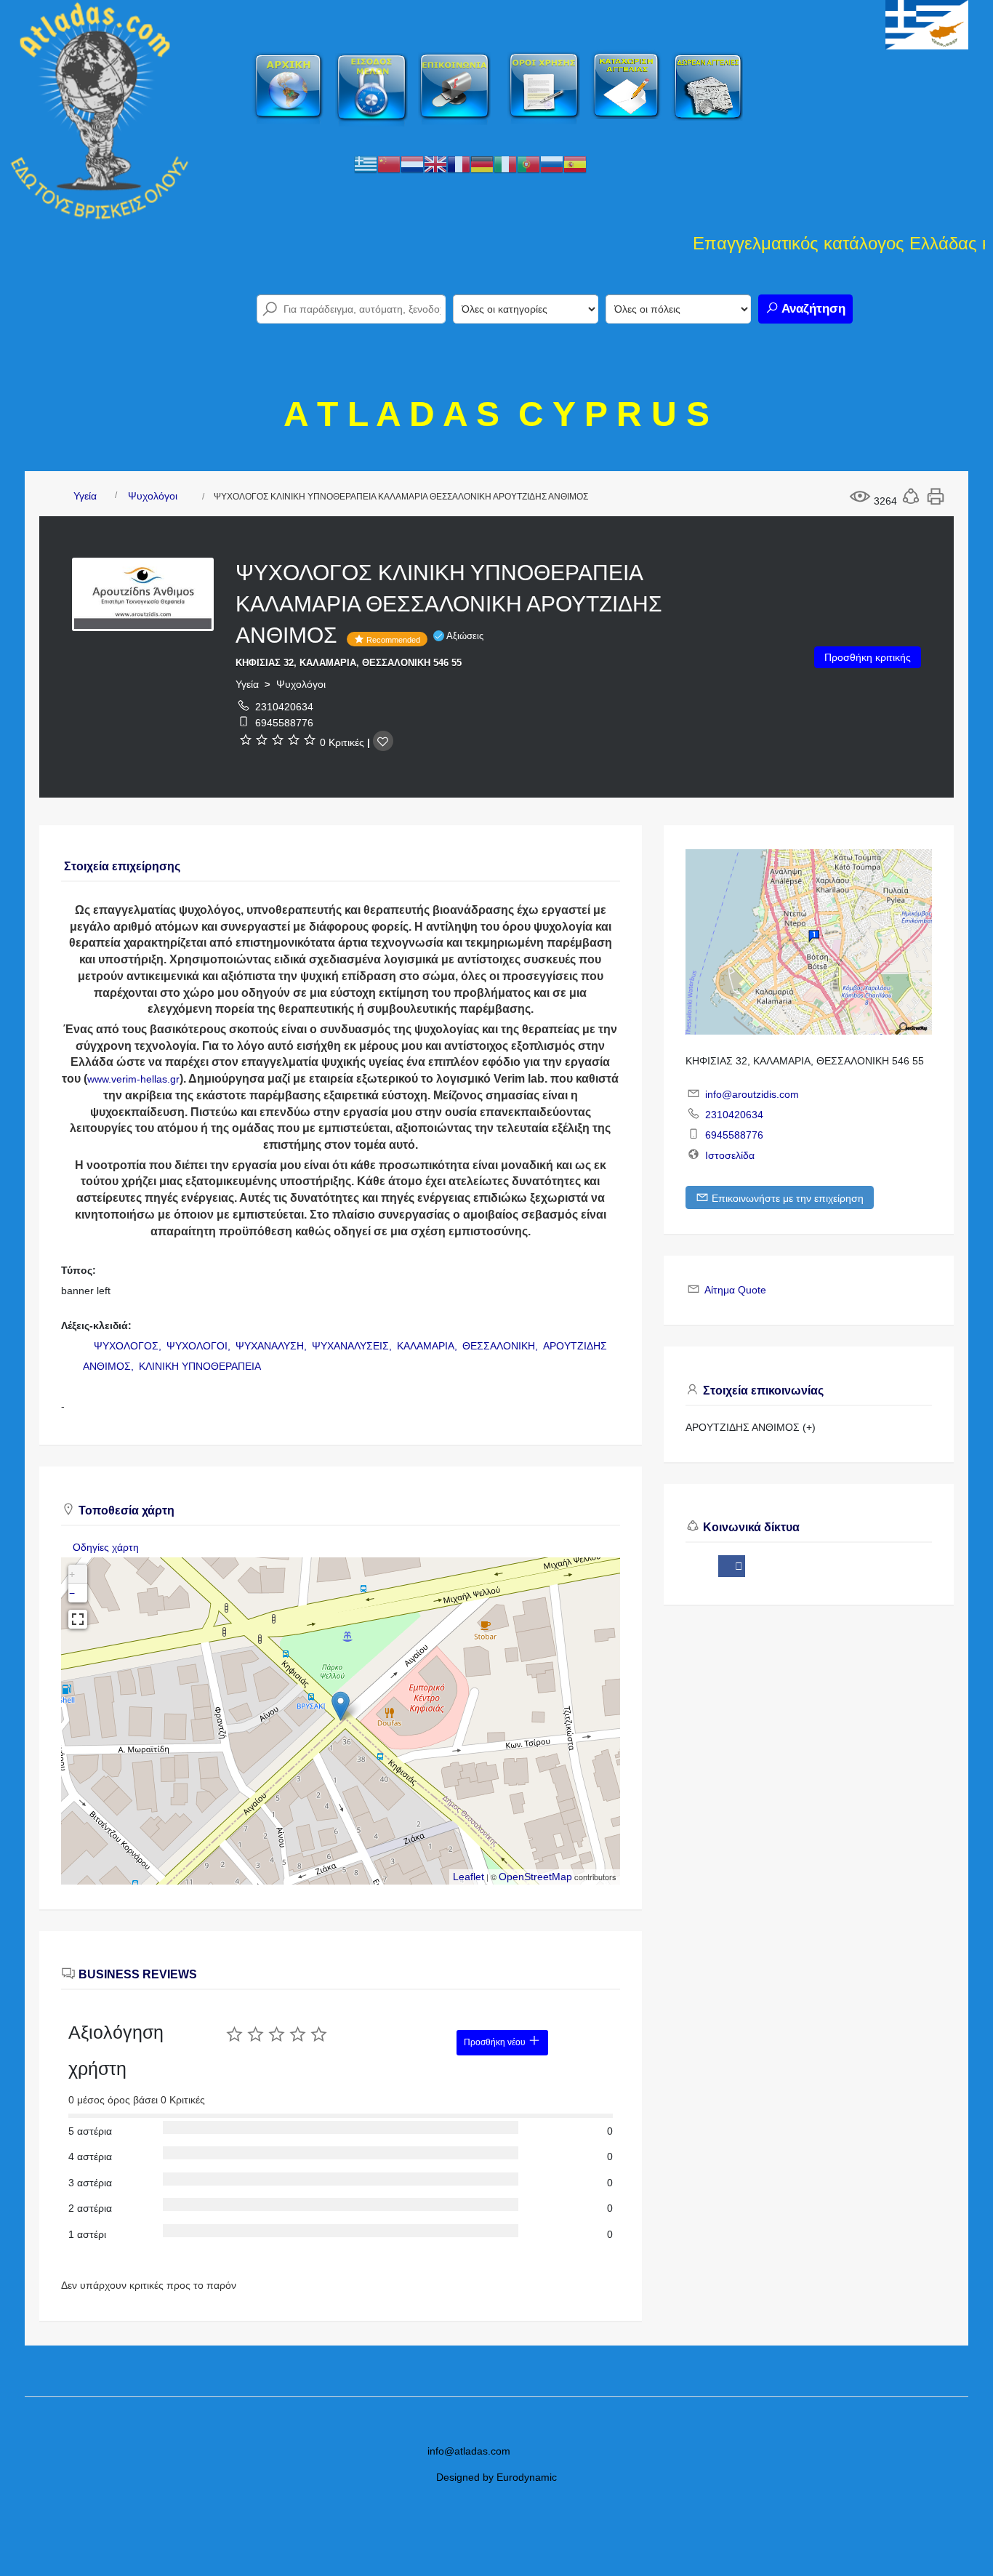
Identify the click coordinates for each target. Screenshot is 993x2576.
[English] (435, 164)
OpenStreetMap (535, 1877)
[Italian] (505, 164)
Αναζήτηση (812, 309)
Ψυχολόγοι (153, 496)
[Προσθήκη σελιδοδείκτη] (383, 741)
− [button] (72, 1593)
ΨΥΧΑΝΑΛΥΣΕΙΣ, (353, 1346)
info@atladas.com (469, 2451)
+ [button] (72, 1574)
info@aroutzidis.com (752, 1094)
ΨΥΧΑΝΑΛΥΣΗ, (273, 1346)
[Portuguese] (528, 164)
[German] (482, 164)
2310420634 (284, 707)
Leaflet (469, 1877)
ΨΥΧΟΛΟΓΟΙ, (200, 1346)
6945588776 (284, 723)
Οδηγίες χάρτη (106, 1547)
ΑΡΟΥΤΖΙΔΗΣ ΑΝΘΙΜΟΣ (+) (751, 1427)
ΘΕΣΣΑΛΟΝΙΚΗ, (502, 1346)
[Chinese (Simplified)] (389, 164)
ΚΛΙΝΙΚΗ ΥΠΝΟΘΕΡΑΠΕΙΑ (200, 1366)
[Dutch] (412, 164)
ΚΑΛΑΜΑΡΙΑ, (429, 1346)
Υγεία (85, 496)
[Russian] (552, 164)
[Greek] (366, 164)
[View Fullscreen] (78, 1619)
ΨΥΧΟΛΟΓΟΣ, (129, 1346)
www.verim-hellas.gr (133, 1079)
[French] (459, 164)
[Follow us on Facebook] (732, 1566)
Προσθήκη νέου (496, 2042)
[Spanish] (575, 164)
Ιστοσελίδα (730, 1155)
